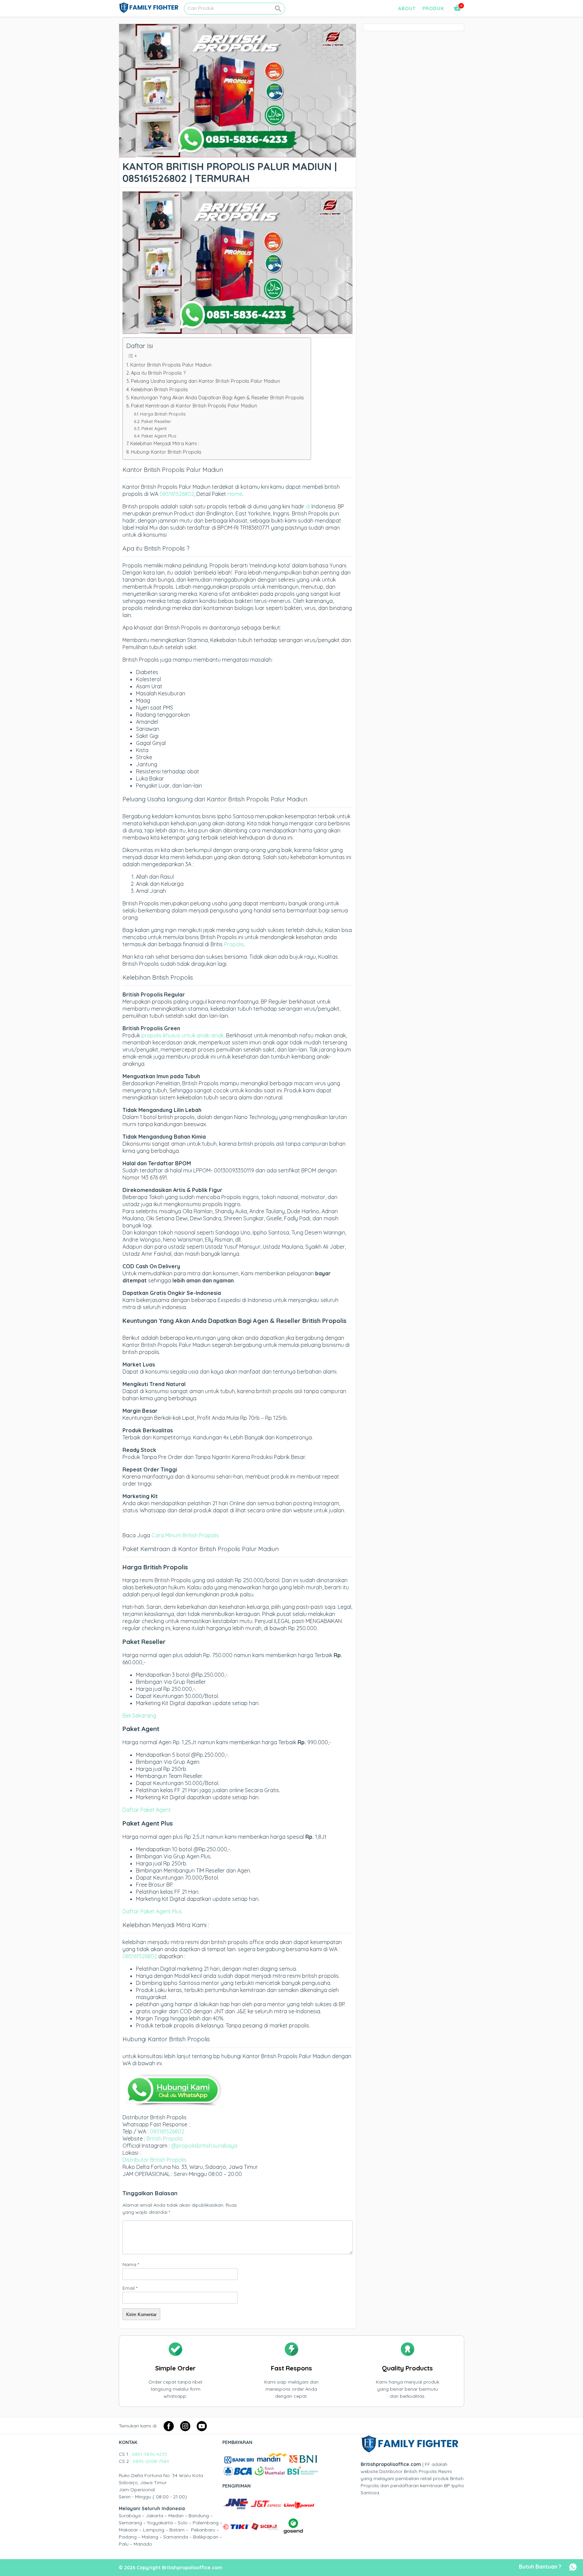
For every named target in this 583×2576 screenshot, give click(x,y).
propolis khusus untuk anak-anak (183, 1035)
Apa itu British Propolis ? (158, 373)
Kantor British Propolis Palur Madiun (171, 365)
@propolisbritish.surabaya (204, 2146)
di (308, 506)
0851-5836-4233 (149, 2454)
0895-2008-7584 (151, 2461)
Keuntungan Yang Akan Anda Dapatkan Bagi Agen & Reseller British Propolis (217, 398)
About (407, 8)
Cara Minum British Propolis (185, 1535)
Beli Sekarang (139, 1716)
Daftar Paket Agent (147, 1810)
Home (235, 494)
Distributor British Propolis (155, 2160)
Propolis (234, 944)
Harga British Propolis (163, 414)
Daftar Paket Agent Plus (152, 1911)
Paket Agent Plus (159, 436)
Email (130, 2288)
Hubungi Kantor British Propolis (166, 452)
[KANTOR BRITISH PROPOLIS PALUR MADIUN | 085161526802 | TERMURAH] (238, 154)
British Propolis (165, 2139)
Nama (131, 2264)
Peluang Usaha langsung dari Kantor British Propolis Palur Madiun (205, 381)
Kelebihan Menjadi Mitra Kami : (165, 444)
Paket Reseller (156, 421)
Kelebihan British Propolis (159, 390)
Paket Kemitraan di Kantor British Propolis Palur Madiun (194, 406)
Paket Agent (154, 428)
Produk (433, 8)
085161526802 (177, 494)
